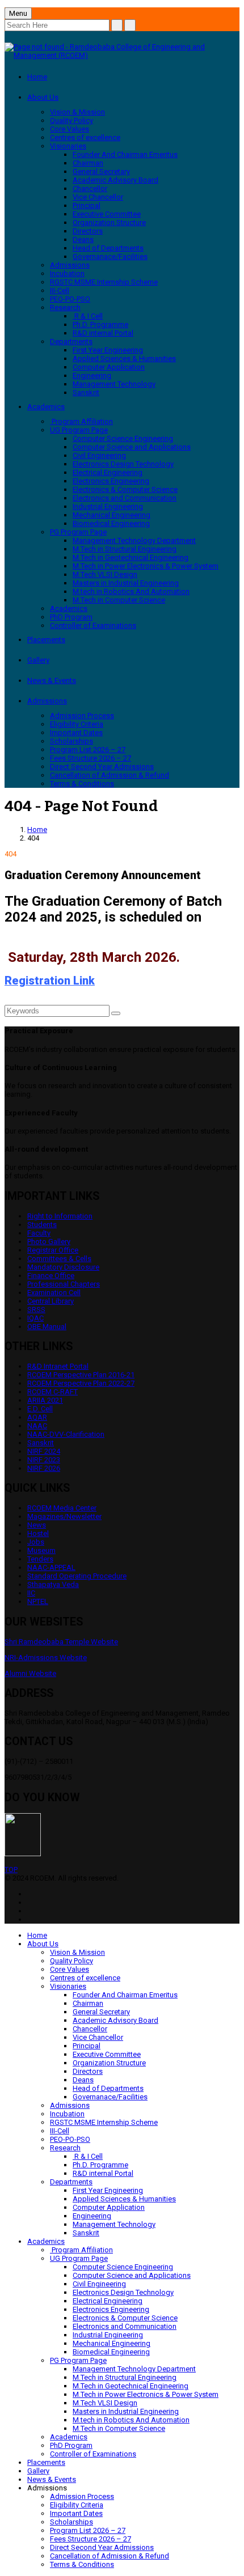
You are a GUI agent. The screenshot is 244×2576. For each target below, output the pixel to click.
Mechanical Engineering (112, 515)
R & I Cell (88, 316)
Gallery (38, 660)
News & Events (52, 680)
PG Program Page (78, 532)
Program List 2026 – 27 (88, 750)
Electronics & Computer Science (125, 489)
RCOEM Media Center (62, 1508)
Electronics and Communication (125, 498)
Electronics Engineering (111, 481)
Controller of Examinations (93, 625)
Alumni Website (30, 1673)
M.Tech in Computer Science (119, 600)
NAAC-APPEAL (51, 1567)
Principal (87, 205)
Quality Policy (71, 120)
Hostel (38, 1533)
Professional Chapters (64, 1284)
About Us (43, 97)
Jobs (36, 1542)
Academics (46, 407)
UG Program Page (79, 430)
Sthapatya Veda (53, 1584)
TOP (11, 1870)
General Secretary (101, 171)
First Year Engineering (108, 350)
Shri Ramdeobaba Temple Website (61, 1642)
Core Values (70, 129)
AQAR (37, 1417)
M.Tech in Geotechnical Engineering (131, 557)
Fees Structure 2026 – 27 (91, 758)
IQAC (35, 1318)
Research (65, 307)
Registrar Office (53, 1250)
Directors (88, 231)
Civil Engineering (99, 455)
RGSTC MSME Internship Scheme (104, 282)
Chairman (88, 163)
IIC (31, 1593)
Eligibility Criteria (77, 724)
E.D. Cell (40, 1409)
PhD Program (71, 617)
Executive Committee (107, 214)
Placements (46, 640)
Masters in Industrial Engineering (126, 583)
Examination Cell (54, 1293)
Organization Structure (109, 222)
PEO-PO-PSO (70, 299)
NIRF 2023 (44, 1460)
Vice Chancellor (98, 197)
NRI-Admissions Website (46, 1658)
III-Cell (60, 290)
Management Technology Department (134, 540)
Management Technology (114, 384)
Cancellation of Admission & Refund (110, 775)
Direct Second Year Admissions (102, 767)
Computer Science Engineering (123, 438)
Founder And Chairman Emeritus (125, 154)
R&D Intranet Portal (58, 1366)
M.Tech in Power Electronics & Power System (146, 566)
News (37, 1525)
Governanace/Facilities (110, 256)
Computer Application (109, 367)
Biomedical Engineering (111, 523)
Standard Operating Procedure (77, 1576)
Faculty (39, 1233)
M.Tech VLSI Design (105, 574)
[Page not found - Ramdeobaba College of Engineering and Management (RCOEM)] (122, 55)
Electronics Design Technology (123, 464)
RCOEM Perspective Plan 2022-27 (81, 1383)
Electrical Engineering (108, 472)
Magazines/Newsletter (64, 1516)
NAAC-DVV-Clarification (66, 1434)
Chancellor (90, 188)
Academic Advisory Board (115, 180)
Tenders (40, 1559)
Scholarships (71, 741)
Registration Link (50, 981)
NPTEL (38, 1601)
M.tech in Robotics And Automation (131, 591)
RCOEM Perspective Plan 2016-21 (81, 1375)
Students (42, 1225)
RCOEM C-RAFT (52, 1392)
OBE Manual (47, 1327)
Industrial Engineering (108, 506)
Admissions (70, 265)
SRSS (36, 1310)
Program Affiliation (81, 421)
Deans (83, 239)
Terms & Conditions (82, 784)
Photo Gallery (49, 1242)
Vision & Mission (77, 112)
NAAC (37, 1426)
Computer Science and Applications (132, 447)
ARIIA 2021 (45, 1400)
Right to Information (60, 1216)
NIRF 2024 (44, 1451)
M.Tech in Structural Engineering (125, 549)
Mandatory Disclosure (63, 1267)
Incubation (67, 273)
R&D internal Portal (103, 333)
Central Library (51, 1301)
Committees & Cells (59, 1259)
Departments (71, 341)
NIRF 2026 (44, 1468)
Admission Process (82, 716)
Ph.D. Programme (100, 324)
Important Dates (76, 733)
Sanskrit (86, 392)
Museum (41, 1550)
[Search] (116, 1013)
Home (37, 77)
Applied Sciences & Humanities (124, 358)
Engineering (92, 375)
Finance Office (51, 1276)
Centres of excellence (85, 137)
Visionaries (68, 146)
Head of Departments (108, 248)
